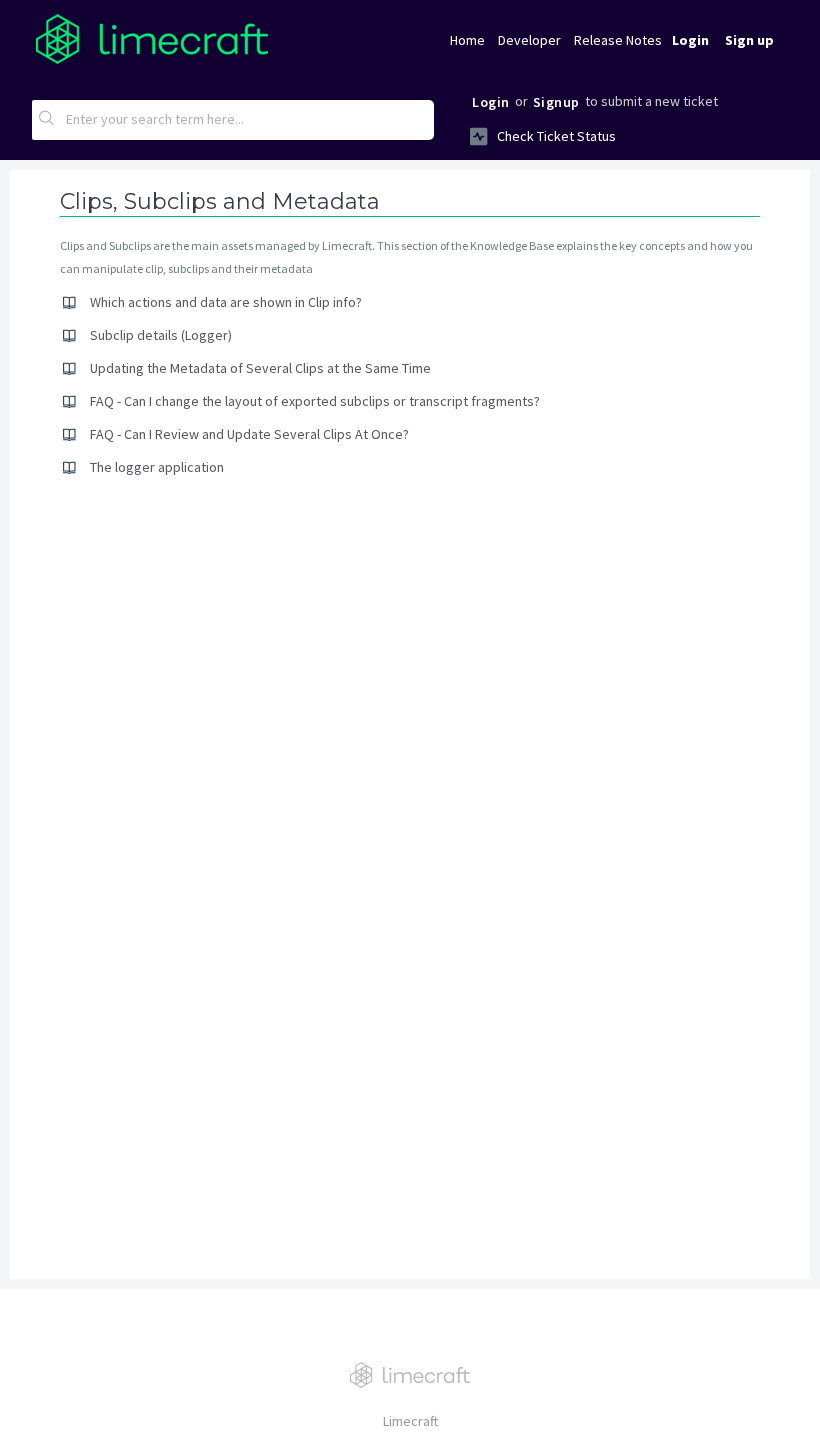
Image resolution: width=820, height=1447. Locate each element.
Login (491, 102)
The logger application (157, 467)
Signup (556, 102)
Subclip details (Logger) (161, 335)
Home (467, 40)
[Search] (47, 120)
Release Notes (618, 40)
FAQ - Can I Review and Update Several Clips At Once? (249, 434)
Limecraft (410, 1421)
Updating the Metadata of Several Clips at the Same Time (260, 368)
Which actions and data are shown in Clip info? (226, 302)
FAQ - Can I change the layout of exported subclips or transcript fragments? (315, 401)
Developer (529, 40)
